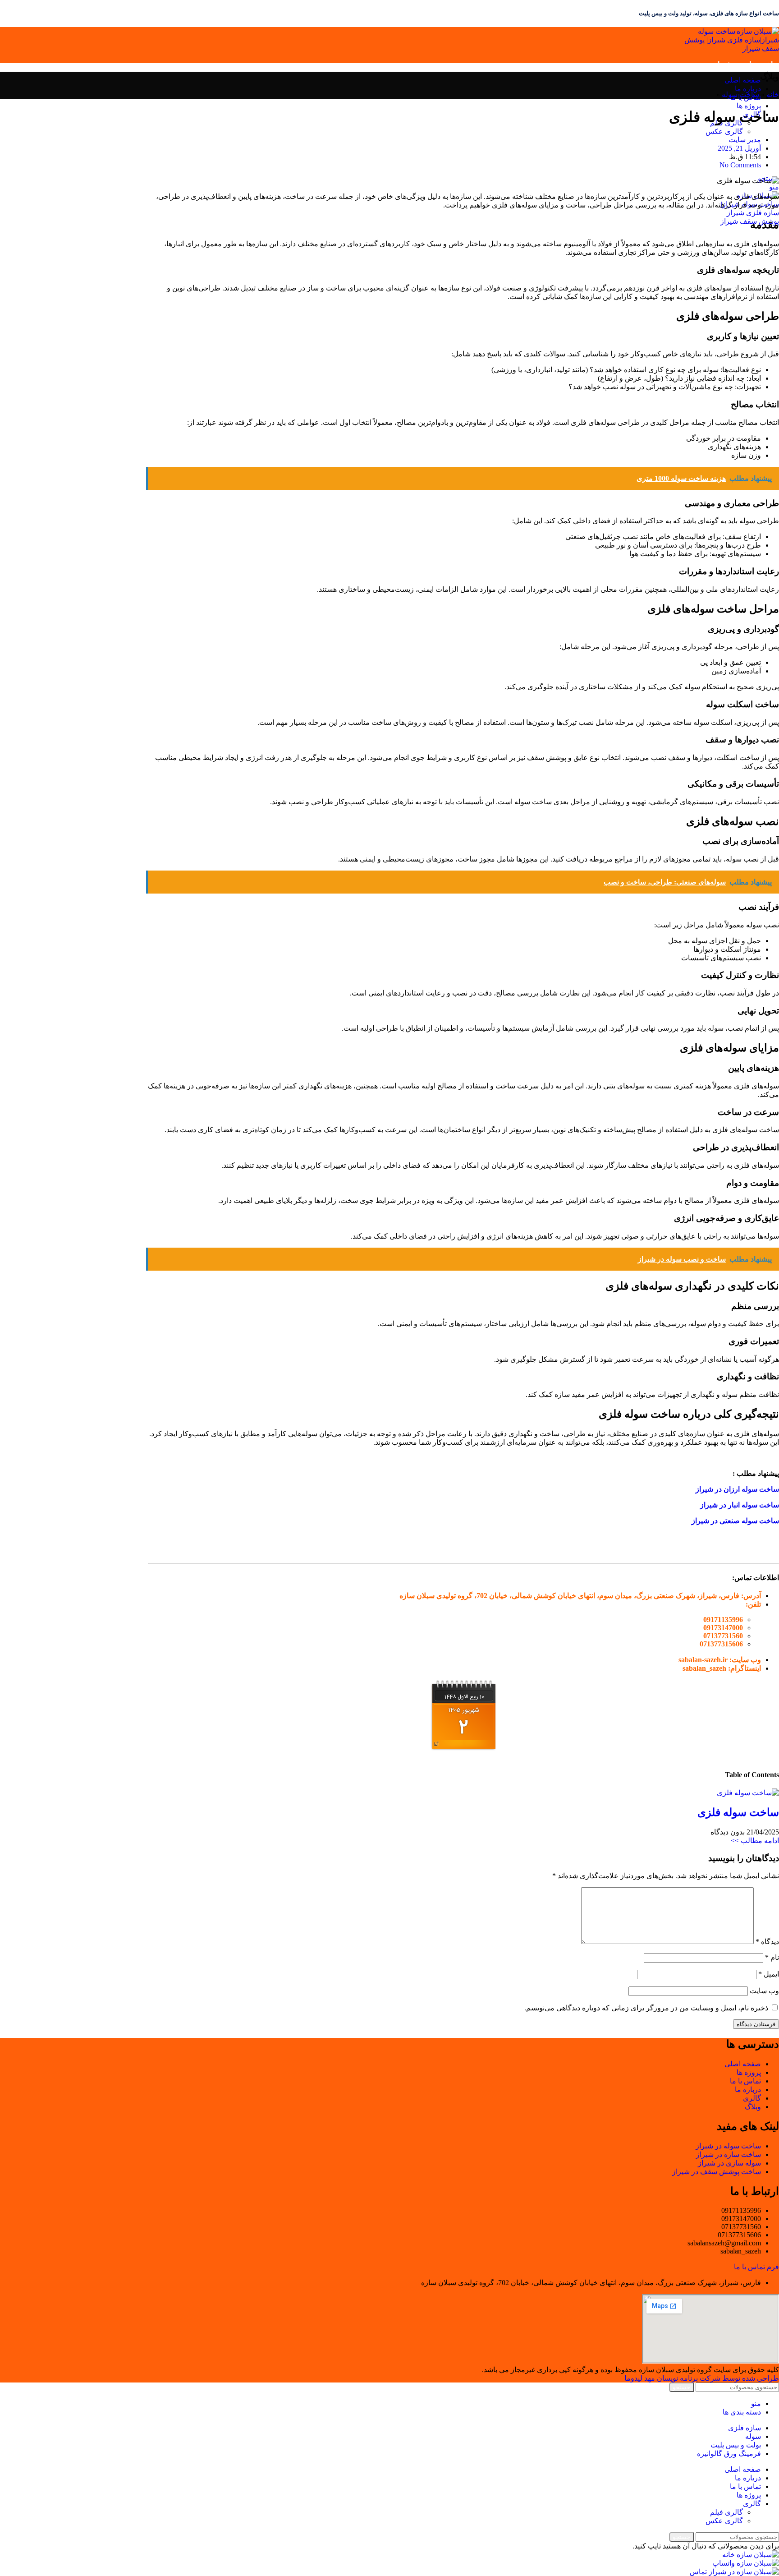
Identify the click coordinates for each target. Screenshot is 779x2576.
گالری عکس (724, 131)
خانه (773, 94)
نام (772, 1957)
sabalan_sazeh (704, 1668)
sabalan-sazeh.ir (703, 1660)
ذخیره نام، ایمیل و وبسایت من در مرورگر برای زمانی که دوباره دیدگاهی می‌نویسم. (646, 2008)
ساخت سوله (740, 94)
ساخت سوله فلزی (738, 1812)
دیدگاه (767, 1942)
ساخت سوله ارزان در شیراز (737, 1489)
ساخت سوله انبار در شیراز (740, 1505)
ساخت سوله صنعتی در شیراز (735, 1521)
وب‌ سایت (764, 1991)
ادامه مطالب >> (755, 1841)
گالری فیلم (726, 2512)
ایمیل (769, 1974)
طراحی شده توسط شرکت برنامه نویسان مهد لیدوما (702, 2378)
